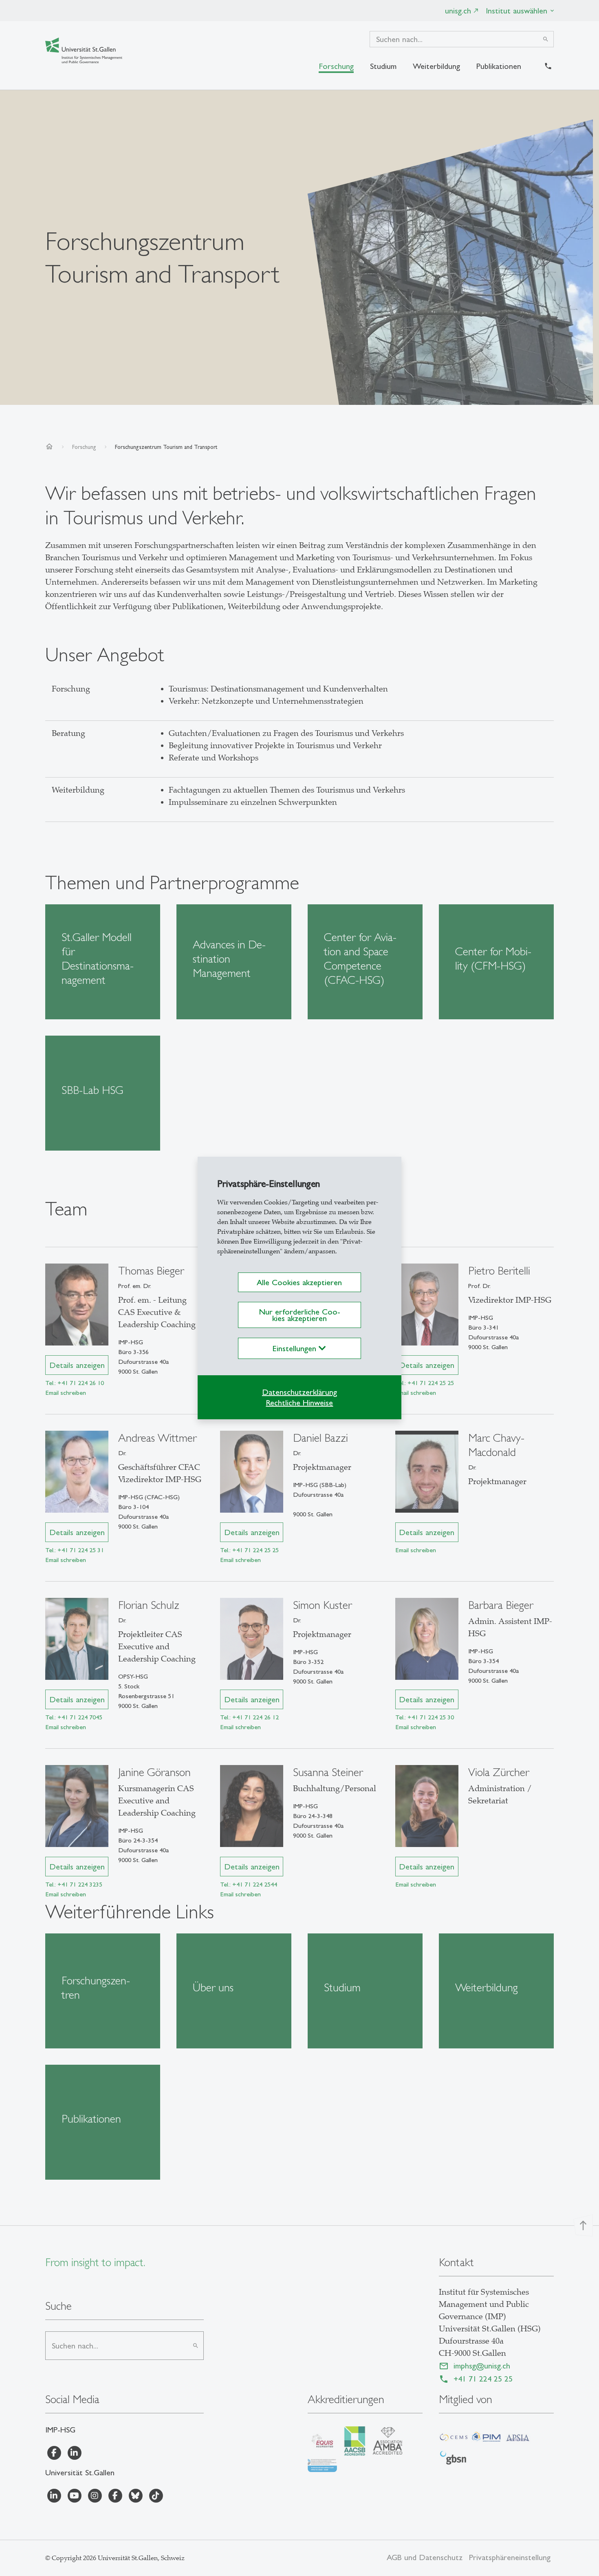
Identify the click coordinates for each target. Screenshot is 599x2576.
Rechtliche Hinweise (299, 1403)
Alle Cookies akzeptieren (299, 1282)
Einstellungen (296, 1348)
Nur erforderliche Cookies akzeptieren (299, 1315)
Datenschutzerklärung (299, 1392)
